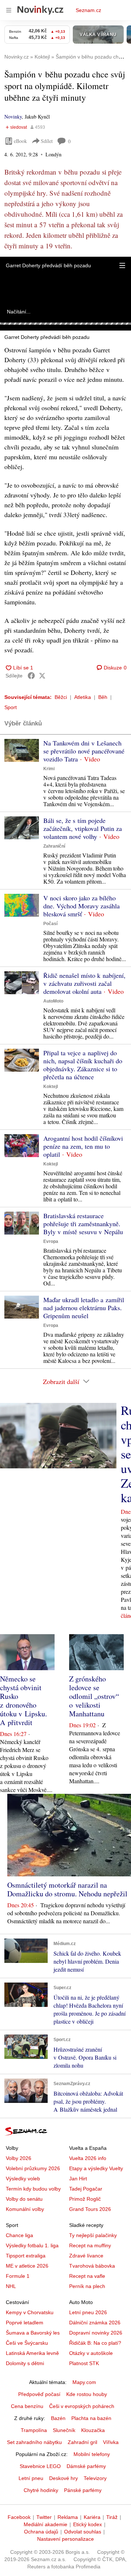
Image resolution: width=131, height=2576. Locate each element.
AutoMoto (53, 1001)
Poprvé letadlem (25, 2323)
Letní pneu (31, 2478)
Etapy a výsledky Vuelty (96, 2168)
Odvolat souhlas (83, 2532)
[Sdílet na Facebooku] (31, 676)
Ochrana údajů (41, 2532)
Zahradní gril (82, 2442)
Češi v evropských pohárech (82, 2406)
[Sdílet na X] (42, 676)
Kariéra (92, 2517)
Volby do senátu (24, 2199)
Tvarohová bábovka (92, 2266)
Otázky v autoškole (91, 2353)
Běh (103, 697)
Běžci (61, 697)
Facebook (19, 2517)
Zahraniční (54, 846)
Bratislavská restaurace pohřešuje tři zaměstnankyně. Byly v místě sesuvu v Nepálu (83, 1224)
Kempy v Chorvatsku (30, 2312)
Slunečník (64, 2430)
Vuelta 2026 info (88, 2158)
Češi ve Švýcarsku (27, 2343)
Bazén (58, 2418)
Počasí (50, 924)
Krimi (49, 769)
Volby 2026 (19, 2158)
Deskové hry (63, 2478)
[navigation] (9, 10)
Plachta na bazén (91, 2418)
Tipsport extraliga (26, 2256)
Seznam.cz (88, 10)
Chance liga (19, 2235)
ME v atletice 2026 (27, 2266)
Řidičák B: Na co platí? (95, 2343)
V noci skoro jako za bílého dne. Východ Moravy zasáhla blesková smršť (82, 906)
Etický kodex (88, 2524)
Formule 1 (18, 2276)
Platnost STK (84, 2363)
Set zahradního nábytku (34, 2442)
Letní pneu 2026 (88, 2312)
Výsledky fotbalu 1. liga (32, 2245)
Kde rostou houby (87, 2394)
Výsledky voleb (23, 2179)
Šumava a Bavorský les (33, 2333)
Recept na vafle (87, 2276)
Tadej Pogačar (86, 2189)
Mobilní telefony (92, 2454)
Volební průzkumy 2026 (33, 2168)
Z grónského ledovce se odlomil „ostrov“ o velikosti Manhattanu (94, 1696)
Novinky (13, 117)
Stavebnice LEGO (40, 2466)
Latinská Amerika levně (32, 2353)
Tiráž (112, 2517)
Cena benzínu (27, 2406)
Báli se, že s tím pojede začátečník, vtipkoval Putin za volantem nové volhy (83, 828)
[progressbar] (65, 324)
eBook (20, 141)
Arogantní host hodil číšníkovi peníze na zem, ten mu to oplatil (83, 1146)
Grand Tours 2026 (90, 2209)
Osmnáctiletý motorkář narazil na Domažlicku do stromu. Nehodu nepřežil (67, 1889)
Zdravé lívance (86, 2256)
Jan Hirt (78, 2179)
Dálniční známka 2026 (95, 2323)
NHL (11, 2286)
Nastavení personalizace (65, 2539)
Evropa (51, 1241)
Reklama (68, 2517)
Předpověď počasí (39, 2394)
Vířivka (111, 2442)
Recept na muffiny (90, 2245)
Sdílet (47, 141)
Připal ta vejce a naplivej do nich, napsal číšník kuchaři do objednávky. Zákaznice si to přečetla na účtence (83, 1065)
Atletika (83, 697)
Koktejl (51, 1087)
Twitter (44, 2517)
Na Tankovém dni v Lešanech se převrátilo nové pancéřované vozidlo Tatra (84, 751)
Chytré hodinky (41, 2490)
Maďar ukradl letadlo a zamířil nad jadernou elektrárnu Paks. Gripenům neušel (84, 1308)
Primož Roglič (85, 2199)
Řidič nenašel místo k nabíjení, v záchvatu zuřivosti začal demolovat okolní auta (84, 983)
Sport (11, 707)
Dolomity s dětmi (25, 2363)
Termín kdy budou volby (33, 2189)
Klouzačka (93, 2430)
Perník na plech (87, 2286)
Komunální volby (25, 2209)
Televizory (95, 2478)
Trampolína (34, 2430)
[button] (122, 265)
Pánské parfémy (83, 2490)
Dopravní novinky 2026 (96, 2333)
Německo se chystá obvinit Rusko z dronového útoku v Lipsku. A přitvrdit (23, 1701)
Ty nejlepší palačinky (93, 2235)
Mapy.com (84, 2382)
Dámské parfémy (86, 2466)
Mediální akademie (45, 2524)
